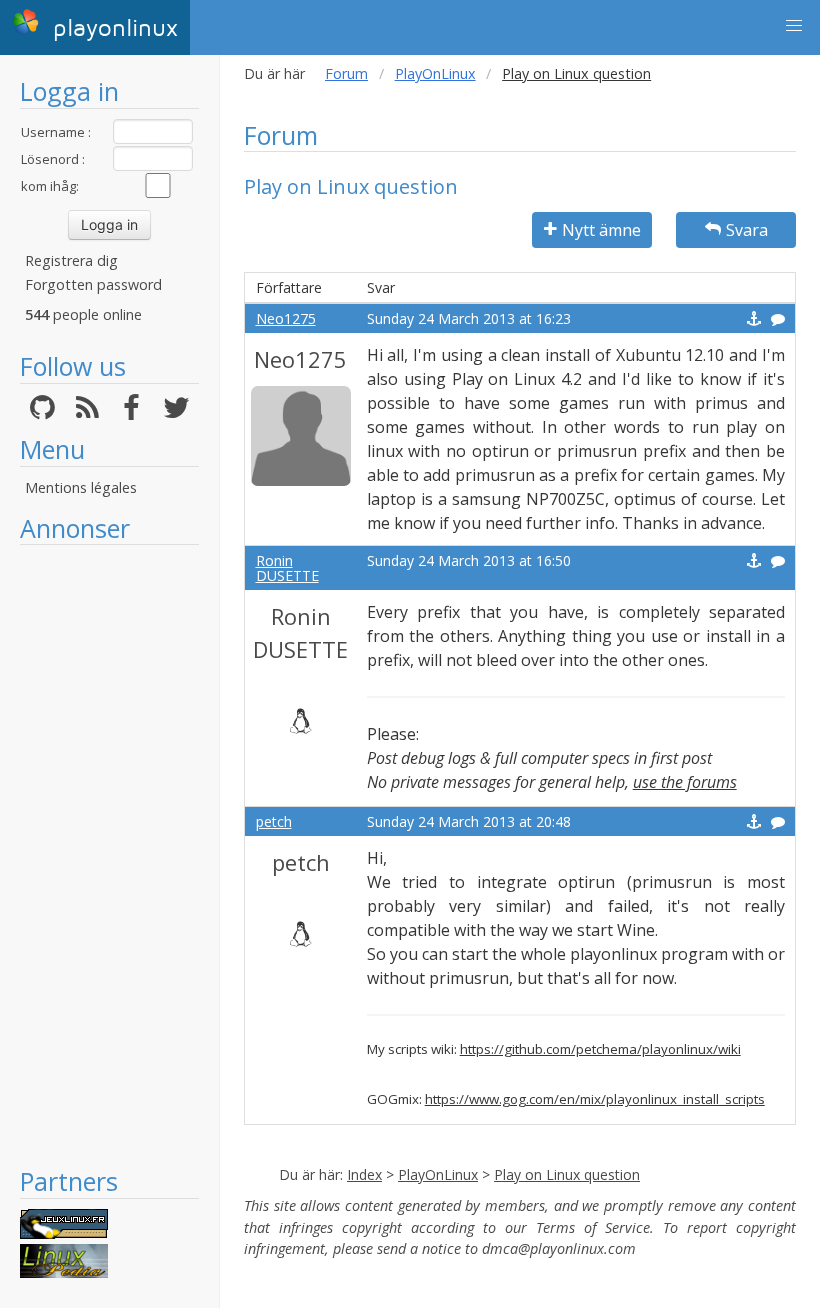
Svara (747, 230)
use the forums (685, 782)
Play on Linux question (567, 1174)
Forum (346, 73)
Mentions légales (81, 487)
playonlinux (111, 28)
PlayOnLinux (435, 73)
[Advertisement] (109, 855)
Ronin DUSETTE (287, 568)
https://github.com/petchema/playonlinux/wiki (600, 1049)
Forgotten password (93, 284)
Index (364, 1174)
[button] (794, 26)
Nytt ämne (601, 230)
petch (274, 821)
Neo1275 (286, 318)
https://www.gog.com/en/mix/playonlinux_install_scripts (595, 1099)
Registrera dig (71, 260)
